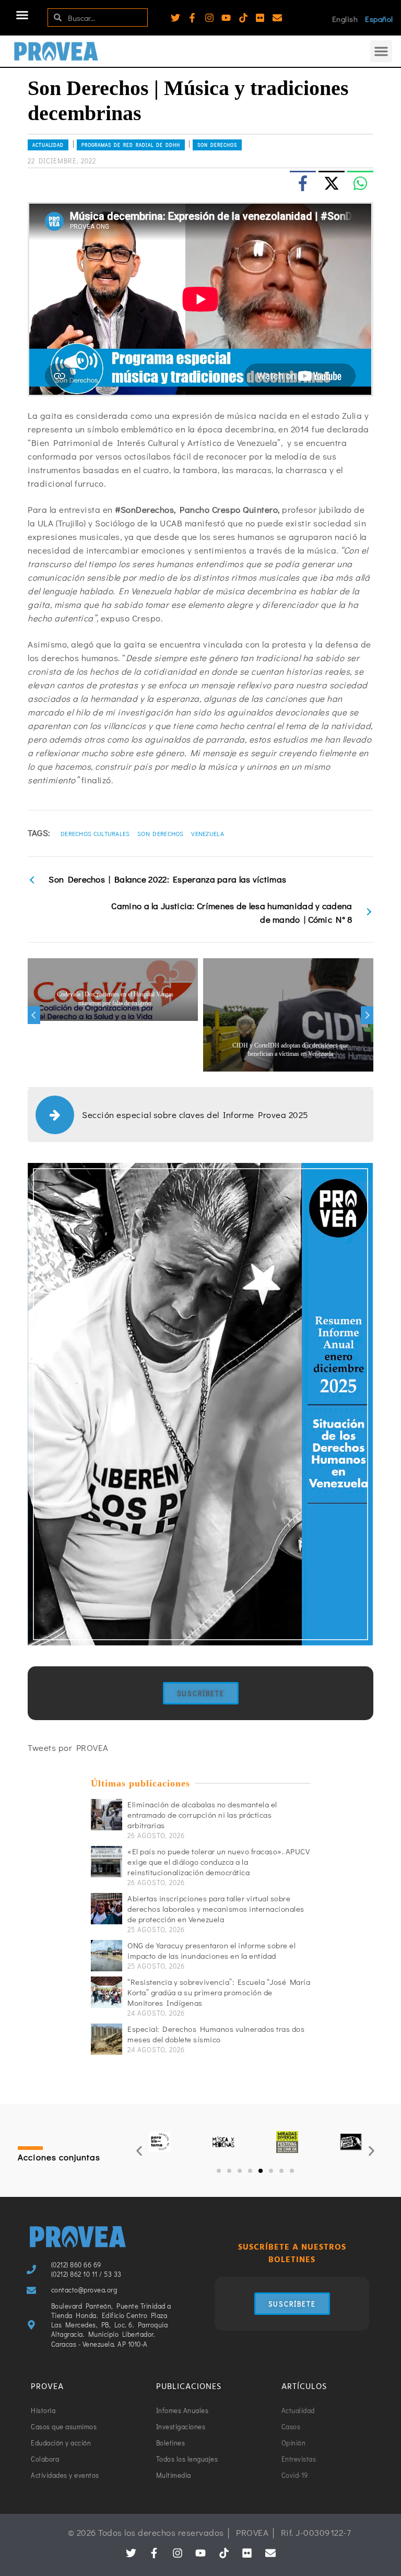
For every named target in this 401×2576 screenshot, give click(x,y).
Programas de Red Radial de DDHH (131, 145)
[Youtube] (226, 18)
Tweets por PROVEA (68, 1748)
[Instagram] (209, 18)
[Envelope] (277, 18)
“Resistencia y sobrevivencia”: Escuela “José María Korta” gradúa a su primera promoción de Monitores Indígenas (219, 1992)
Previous (34, 1015)
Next (367, 1015)
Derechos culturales (95, 833)
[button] (22, 15)
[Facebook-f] (192, 18)
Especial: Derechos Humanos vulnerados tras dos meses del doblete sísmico (216, 2034)
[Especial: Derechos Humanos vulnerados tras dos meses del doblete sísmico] (107, 2039)
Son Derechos (217, 145)
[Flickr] (260, 18)
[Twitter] (175, 18)
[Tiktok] (243, 18)
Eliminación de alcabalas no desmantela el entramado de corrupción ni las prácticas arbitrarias (202, 1815)
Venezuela (208, 833)
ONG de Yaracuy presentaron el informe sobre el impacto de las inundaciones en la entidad (211, 1950)
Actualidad (48, 145)
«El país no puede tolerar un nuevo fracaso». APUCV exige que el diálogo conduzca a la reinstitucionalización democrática (219, 1862)
